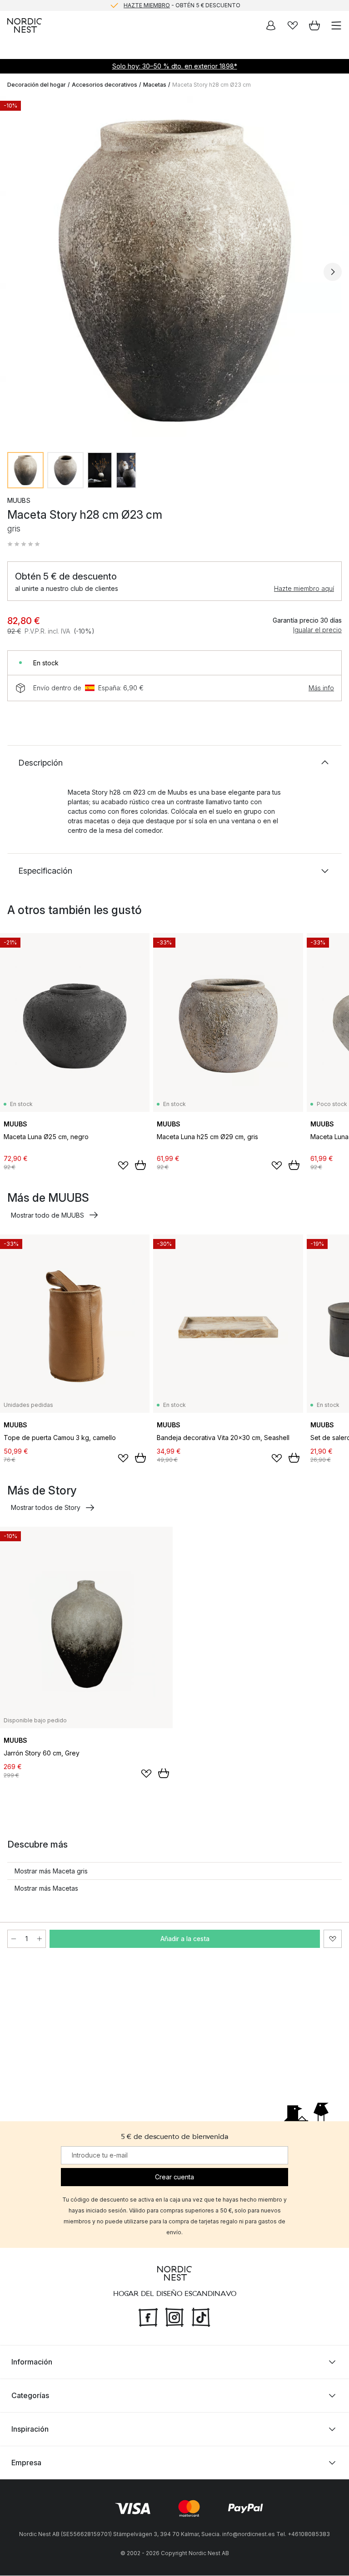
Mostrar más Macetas (46, 1888)
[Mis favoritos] (293, 25)
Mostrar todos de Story (46, 1507)
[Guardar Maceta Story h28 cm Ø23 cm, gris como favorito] (333, 1939)
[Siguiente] (333, 272)
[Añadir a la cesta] (140, 1165)
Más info (321, 688)
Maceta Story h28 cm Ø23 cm (212, 85)
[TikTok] (201, 2317)
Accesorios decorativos (105, 85)
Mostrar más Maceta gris (51, 1871)
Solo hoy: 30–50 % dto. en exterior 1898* (175, 66)
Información (32, 2362)
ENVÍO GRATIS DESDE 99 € (182, 5)
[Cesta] (314, 25)
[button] (24, 544)
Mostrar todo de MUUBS (47, 1215)
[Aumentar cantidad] (40, 1939)
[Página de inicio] (25, 25)
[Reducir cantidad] (14, 1939)
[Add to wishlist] (123, 1165)
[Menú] (336, 25)
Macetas (155, 85)
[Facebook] (148, 2317)
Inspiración (30, 2429)
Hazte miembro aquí (304, 588)
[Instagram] (174, 2317)
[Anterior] (16, 272)
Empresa (26, 2463)
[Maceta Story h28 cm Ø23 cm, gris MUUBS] (174, 270)
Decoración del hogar (37, 85)
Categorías (30, 2396)
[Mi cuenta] (271, 25)
